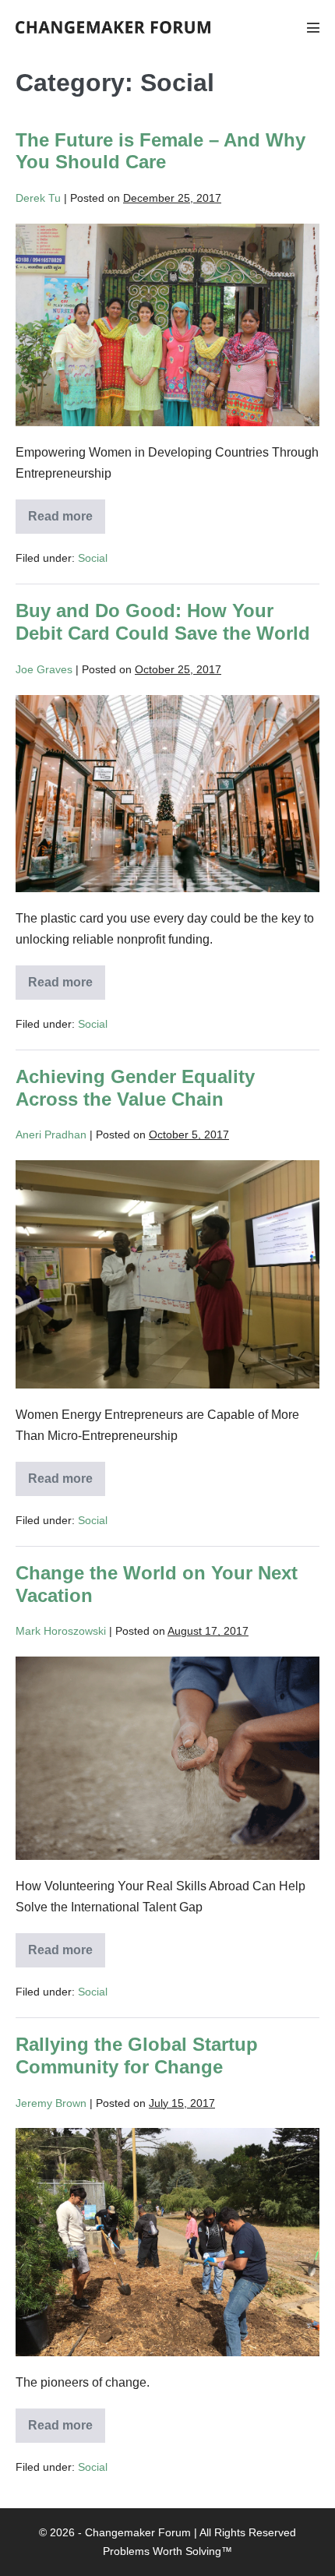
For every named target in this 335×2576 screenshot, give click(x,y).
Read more (65, 522)
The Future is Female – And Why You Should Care (160, 151)
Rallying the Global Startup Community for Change (137, 2056)
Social (93, 558)
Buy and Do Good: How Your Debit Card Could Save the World (163, 622)
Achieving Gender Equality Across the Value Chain (135, 1088)
